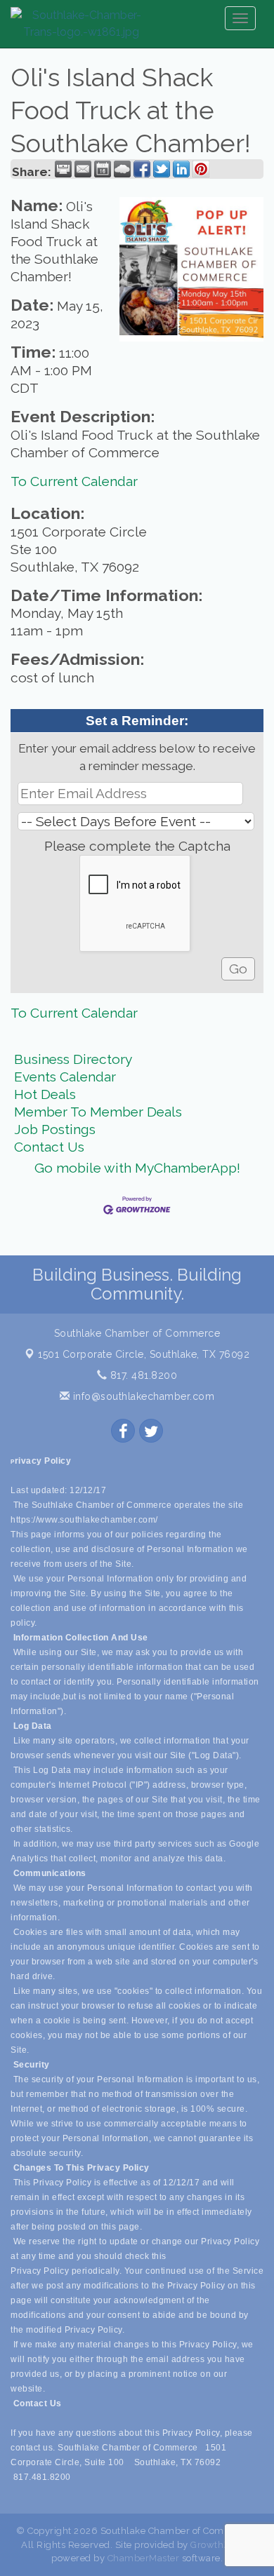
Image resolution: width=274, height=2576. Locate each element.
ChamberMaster (144, 2558)
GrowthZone (218, 2545)
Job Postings (55, 1129)
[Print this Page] (63, 169)
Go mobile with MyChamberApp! (137, 1168)
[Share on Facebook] (142, 169)
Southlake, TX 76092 (144, 1354)
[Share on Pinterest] (201, 169)
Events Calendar (65, 1077)
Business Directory (73, 1059)
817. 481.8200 (142, 1375)
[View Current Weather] (122, 169)
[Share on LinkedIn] (181, 169)
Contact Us (49, 1147)
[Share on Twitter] (162, 169)
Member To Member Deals (98, 1112)
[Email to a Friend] (83, 169)
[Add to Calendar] (103, 169)
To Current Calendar (74, 481)
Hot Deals (45, 1094)
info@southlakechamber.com (142, 1396)
